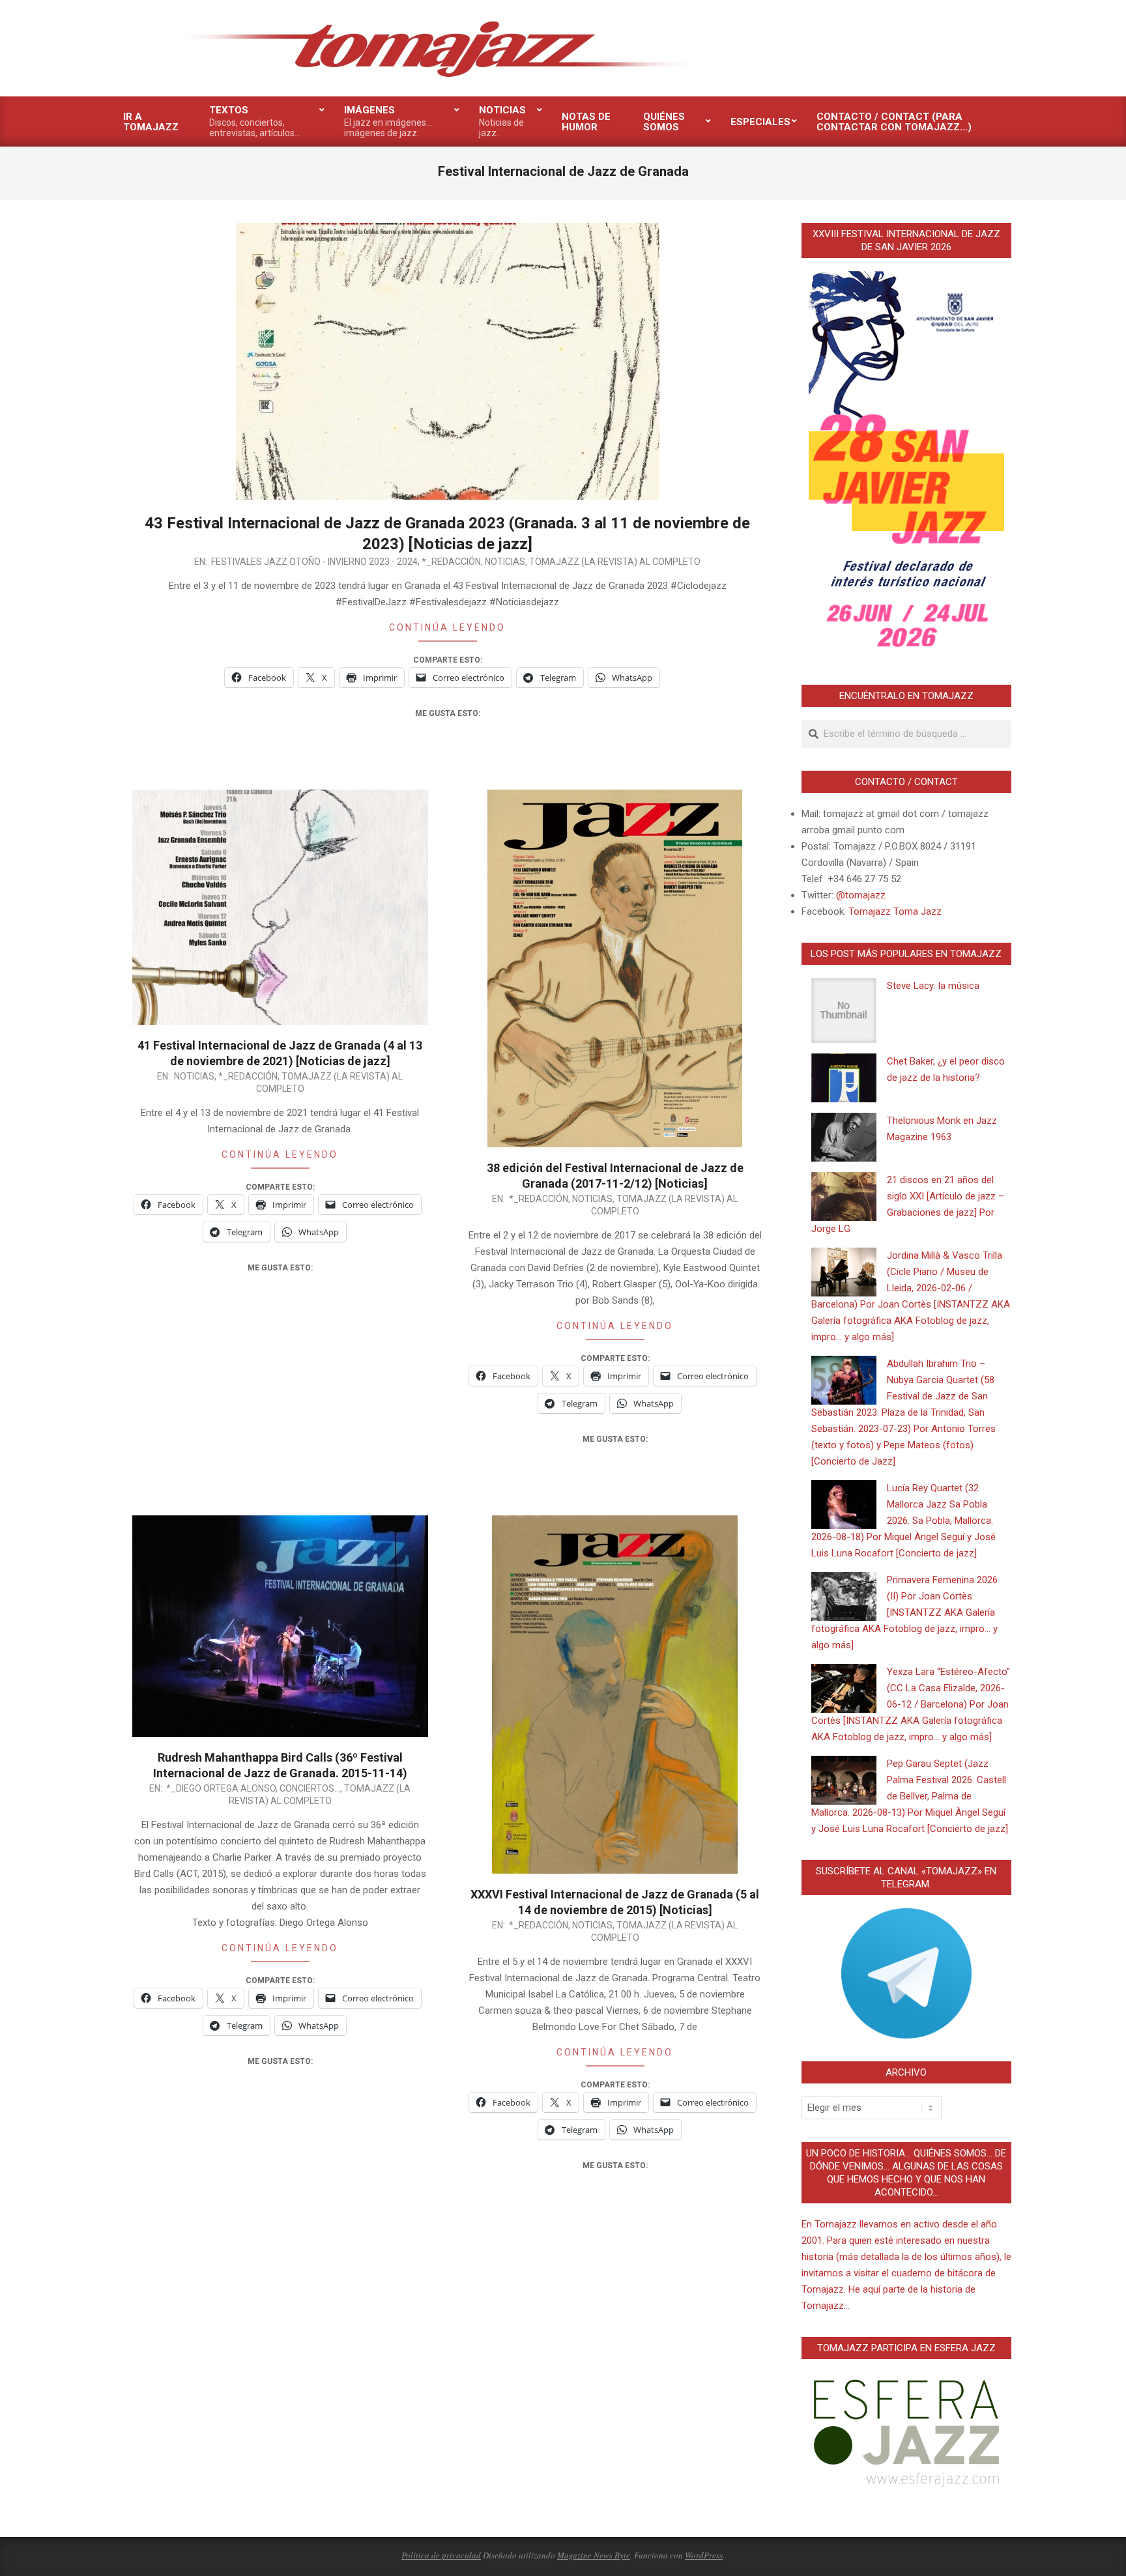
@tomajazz (861, 895)
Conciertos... (310, 1788)
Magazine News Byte (594, 2555)
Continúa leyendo (447, 627)
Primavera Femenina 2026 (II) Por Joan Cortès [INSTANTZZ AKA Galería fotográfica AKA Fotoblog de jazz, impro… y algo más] (904, 1612)
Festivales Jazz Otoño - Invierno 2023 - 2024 (314, 562)
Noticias (505, 562)
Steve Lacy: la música (933, 986)
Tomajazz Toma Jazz (895, 911)
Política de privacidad (441, 2555)
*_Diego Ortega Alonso (221, 1788)
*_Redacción (451, 562)
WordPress (704, 2555)
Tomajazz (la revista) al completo (615, 562)
